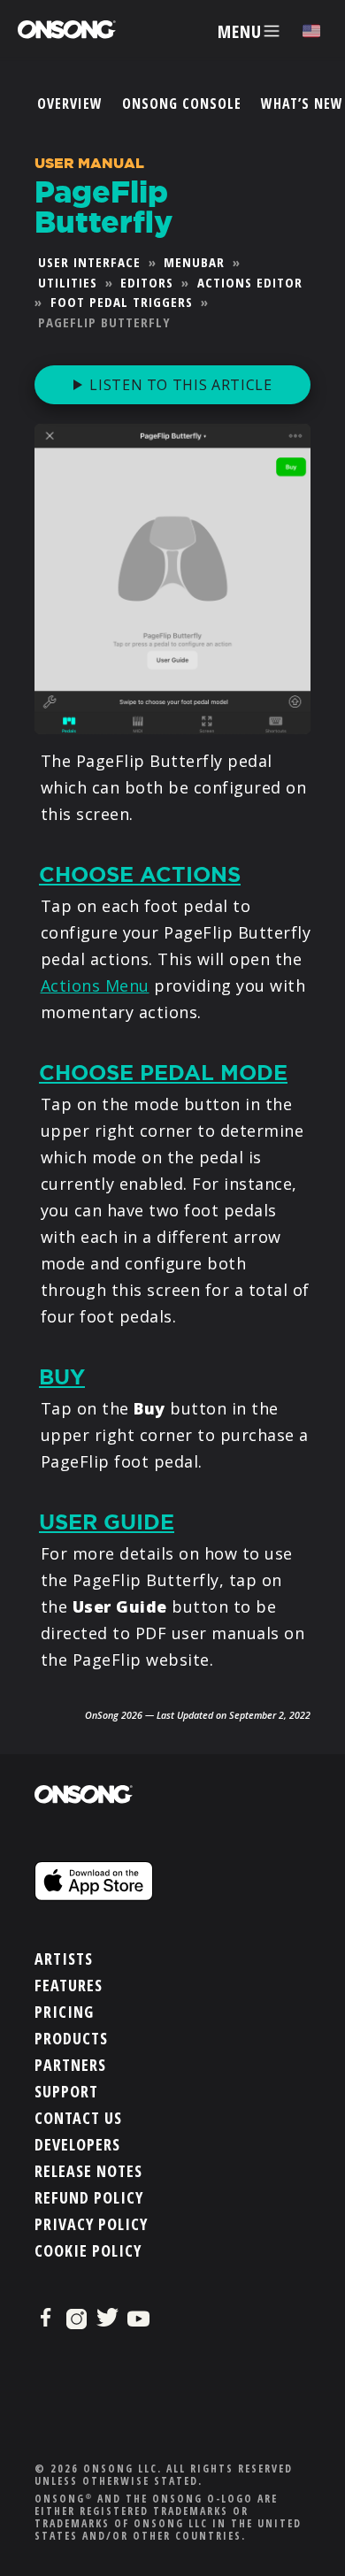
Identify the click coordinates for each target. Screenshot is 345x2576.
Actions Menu (95, 985)
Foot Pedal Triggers (122, 302)
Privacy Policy (91, 2224)
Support (66, 2091)
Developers (77, 2144)
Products (71, 2038)
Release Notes (88, 2171)
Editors (147, 282)
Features (69, 1985)
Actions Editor (250, 282)
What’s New (302, 103)
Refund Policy (89, 2197)
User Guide (107, 1522)
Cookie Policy (88, 2250)
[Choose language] (311, 31)
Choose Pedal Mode (163, 1073)
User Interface (89, 262)
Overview (70, 103)
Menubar (194, 262)
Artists (64, 1959)
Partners (70, 2065)
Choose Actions (140, 875)
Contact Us (78, 2118)
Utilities (68, 282)
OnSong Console (182, 103)
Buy (62, 1377)
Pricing (64, 2012)
